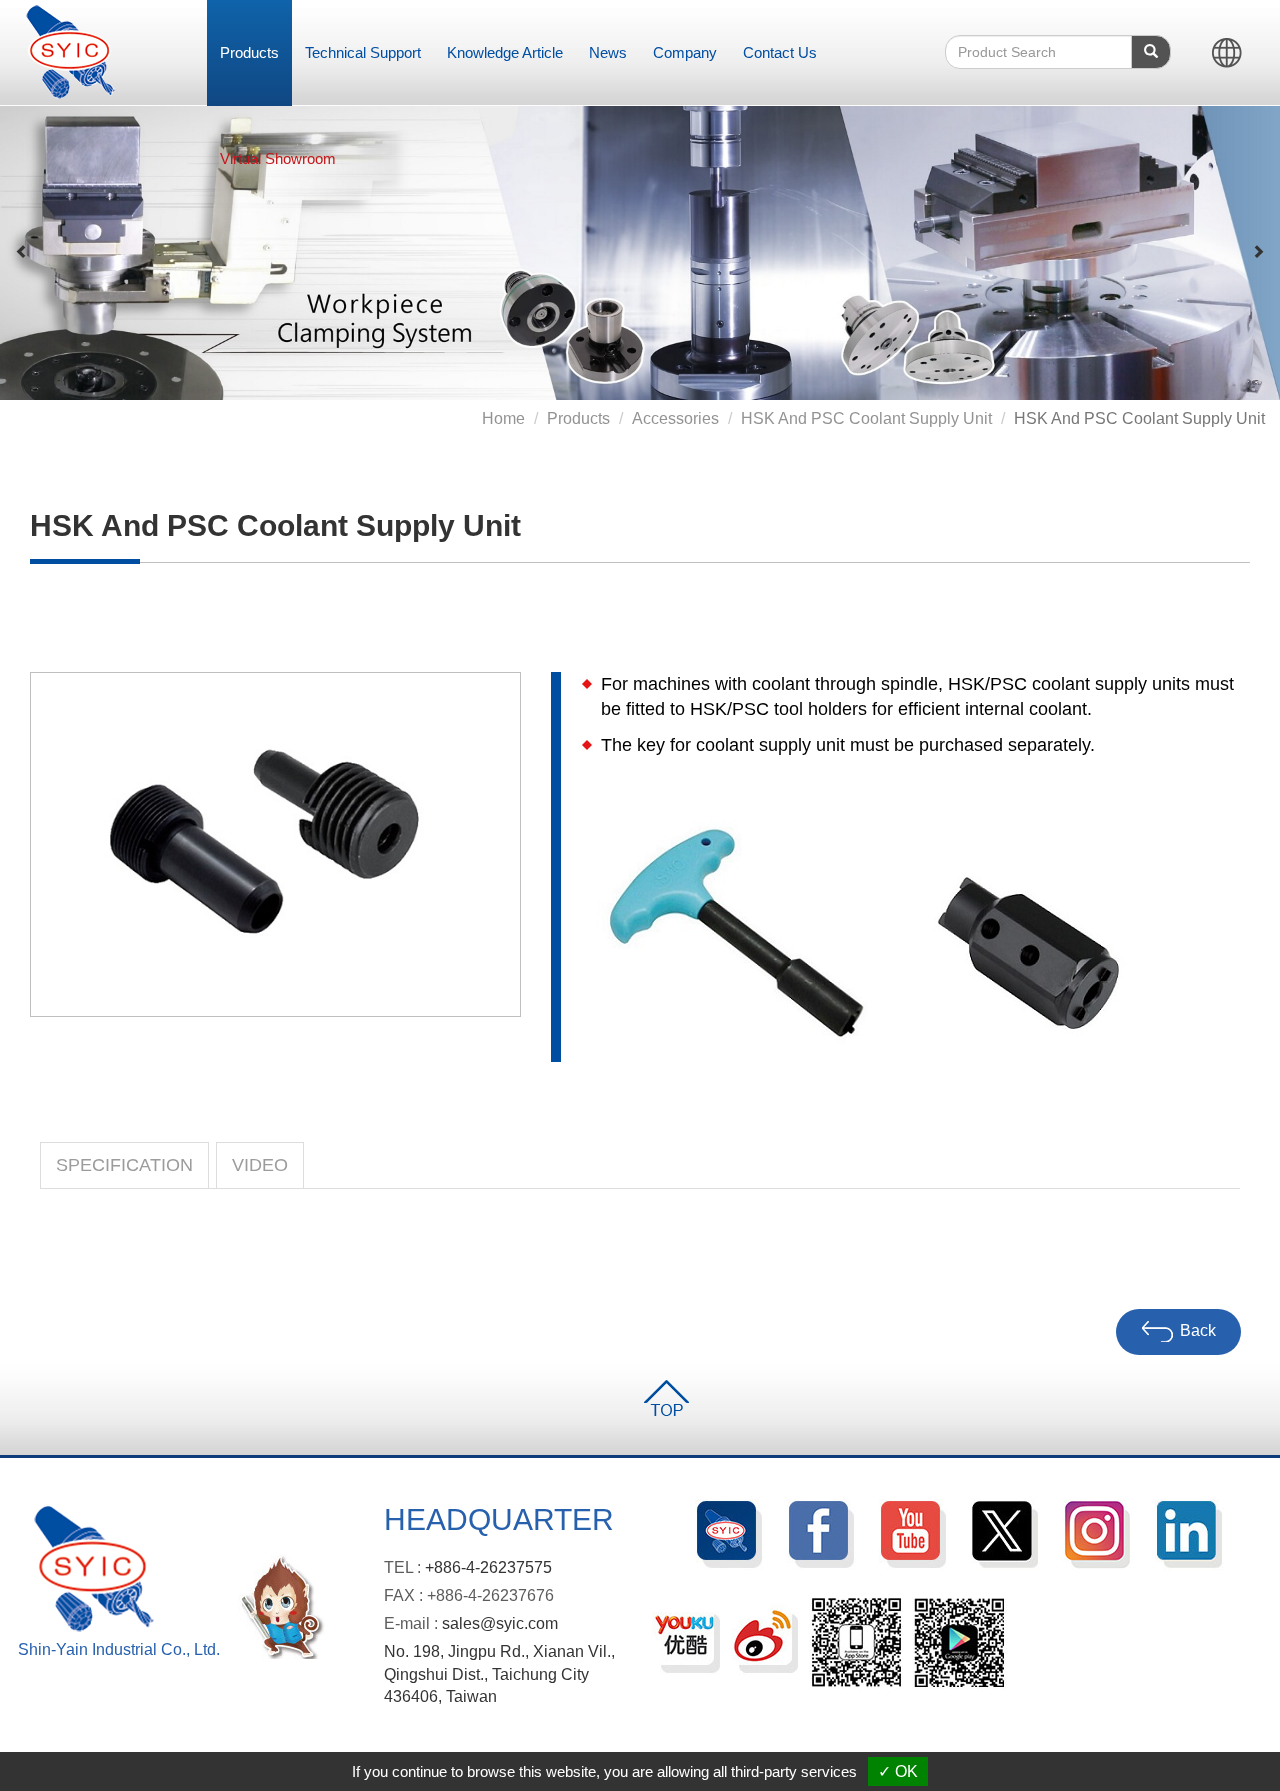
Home (503, 418)
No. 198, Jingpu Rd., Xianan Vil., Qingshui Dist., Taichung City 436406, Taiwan (499, 1674)
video (260, 1165)
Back (1198, 1331)
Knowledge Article (505, 52)
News (608, 52)
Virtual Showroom (278, 158)
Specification (124, 1165)
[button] (22, 252)
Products (249, 52)
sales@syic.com (500, 1623)
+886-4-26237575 (488, 1567)
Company (685, 52)
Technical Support (363, 52)
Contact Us (780, 52)
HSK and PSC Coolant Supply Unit (866, 418)
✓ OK (898, 1771)
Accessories (675, 418)
